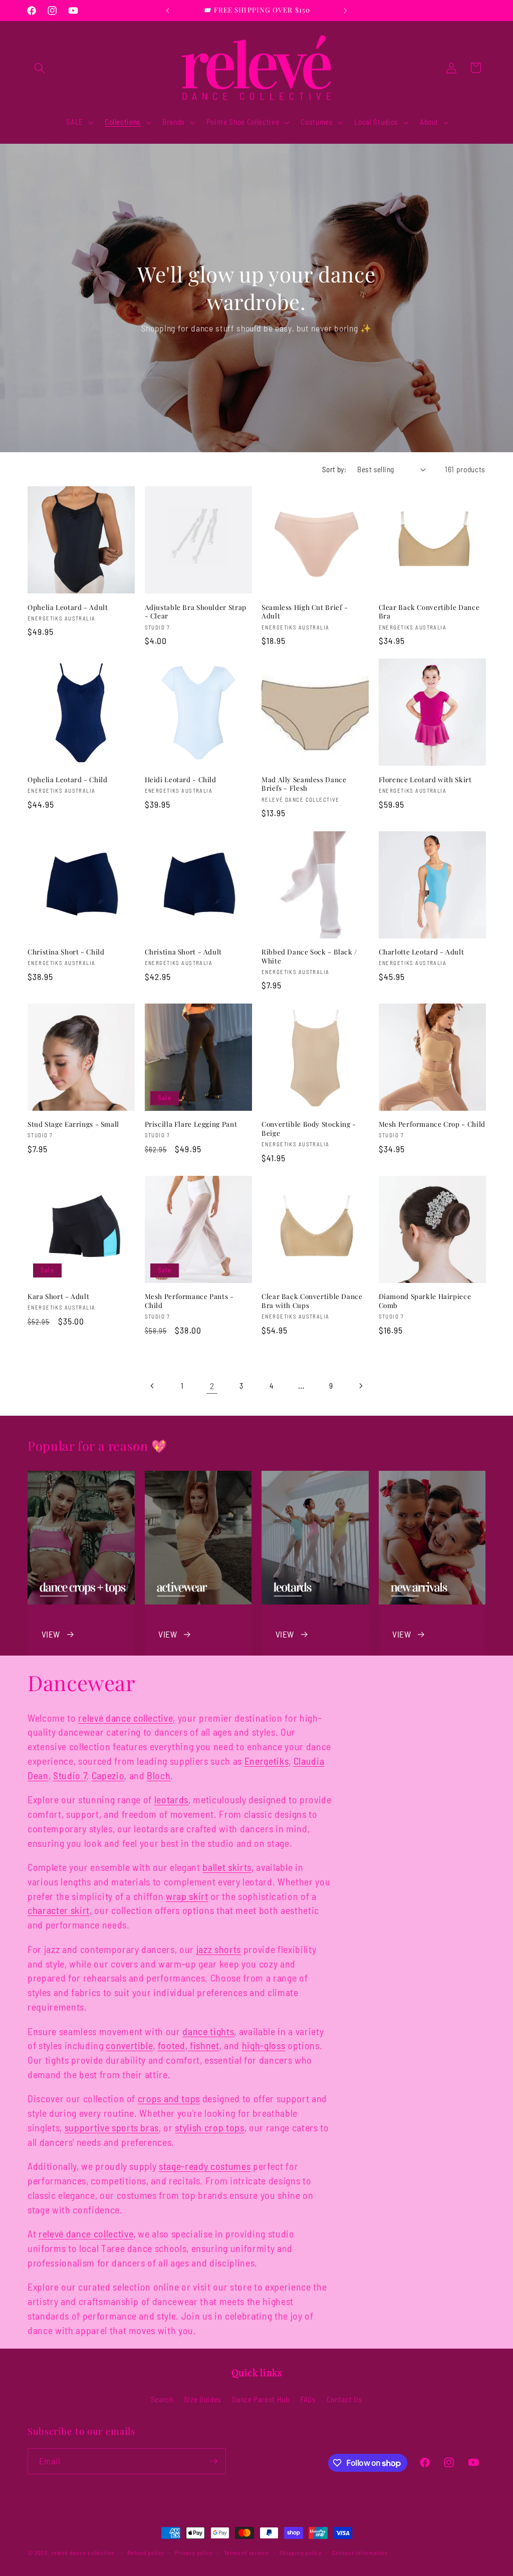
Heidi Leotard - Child (181, 779)
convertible (129, 2045)
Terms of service (246, 2552)
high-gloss (264, 2045)
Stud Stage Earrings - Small (73, 1124)
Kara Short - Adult (58, 1296)
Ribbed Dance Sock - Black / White (309, 956)
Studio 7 (70, 1775)
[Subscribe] (213, 2461)
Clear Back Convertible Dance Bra (429, 612)
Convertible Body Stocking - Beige (309, 1129)
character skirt (59, 1910)
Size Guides (203, 2399)
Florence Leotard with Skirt (425, 779)
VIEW (51, 1634)
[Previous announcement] (168, 11)
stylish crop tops (209, 2127)
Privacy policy (194, 2552)
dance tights (208, 2031)
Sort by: (334, 469)
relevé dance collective (125, 1718)
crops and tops (169, 2098)
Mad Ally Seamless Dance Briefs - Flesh (304, 784)
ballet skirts (227, 1867)
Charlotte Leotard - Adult (422, 952)
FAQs (308, 2399)
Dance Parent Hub (261, 2399)
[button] (40, 68)
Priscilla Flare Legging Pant (191, 1124)
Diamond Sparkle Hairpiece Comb (425, 1301)
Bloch (159, 1775)
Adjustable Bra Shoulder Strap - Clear (196, 612)
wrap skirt (187, 1896)
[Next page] (361, 1386)
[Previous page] (152, 1386)
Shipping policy (301, 2552)
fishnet (203, 2045)
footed (172, 2045)
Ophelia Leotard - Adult (68, 607)
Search (162, 2399)
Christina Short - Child (66, 952)
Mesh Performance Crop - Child (432, 1124)
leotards (171, 1799)
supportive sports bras (112, 2127)
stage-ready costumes (205, 2166)
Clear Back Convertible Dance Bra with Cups (312, 1301)
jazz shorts (219, 1949)
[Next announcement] (345, 11)
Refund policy (146, 2552)
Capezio (108, 1775)
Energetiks (267, 1761)
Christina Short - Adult (184, 952)
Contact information (360, 2552)
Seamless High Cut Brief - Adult (305, 612)
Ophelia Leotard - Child (68, 779)
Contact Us (345, 2399)
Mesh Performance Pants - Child (189, 1301)
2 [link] (212, 1386)
